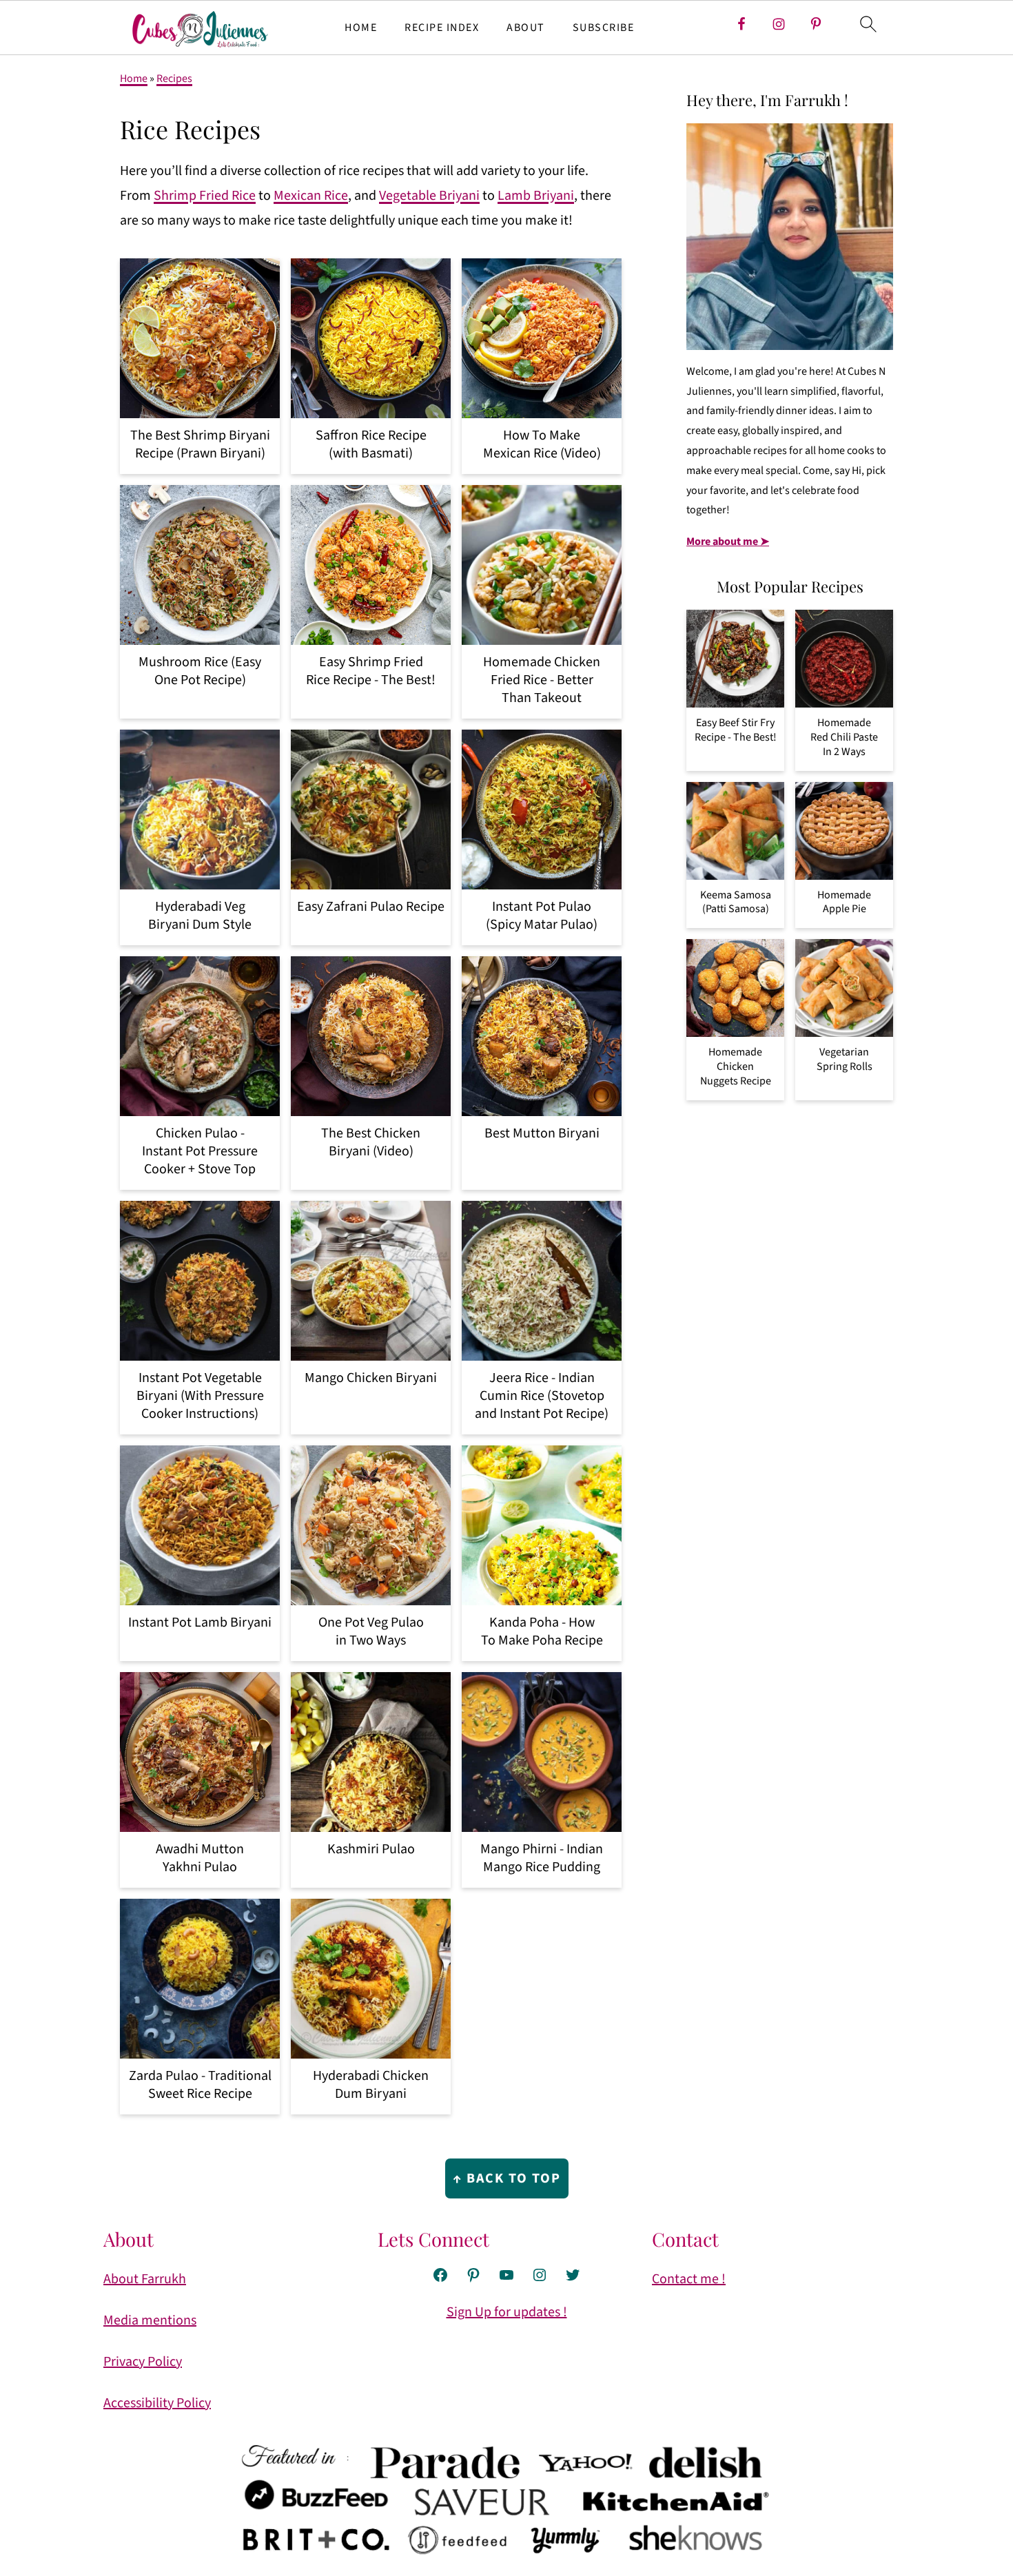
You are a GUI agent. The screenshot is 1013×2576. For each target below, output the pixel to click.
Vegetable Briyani (429, 196)
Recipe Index (442, 28)
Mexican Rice (311, 196)
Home (361, 28)
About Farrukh (145, 2279)
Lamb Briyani (536, 196)
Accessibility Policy (157, 2403)
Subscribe (604, 28)
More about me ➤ (728, 542)
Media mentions (150, 2320)
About (526, 28)
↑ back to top (507, 2178)
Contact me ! (689, 2279)
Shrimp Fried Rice (205, 196)
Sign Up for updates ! (507, 2312)
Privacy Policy (143, 2362)
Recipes (174, 79)
